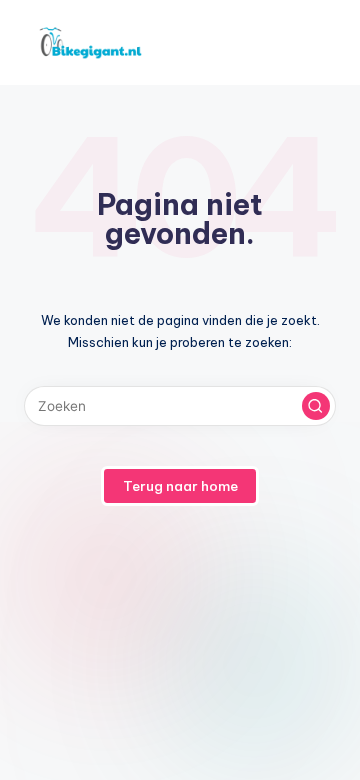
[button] (316, 406)
